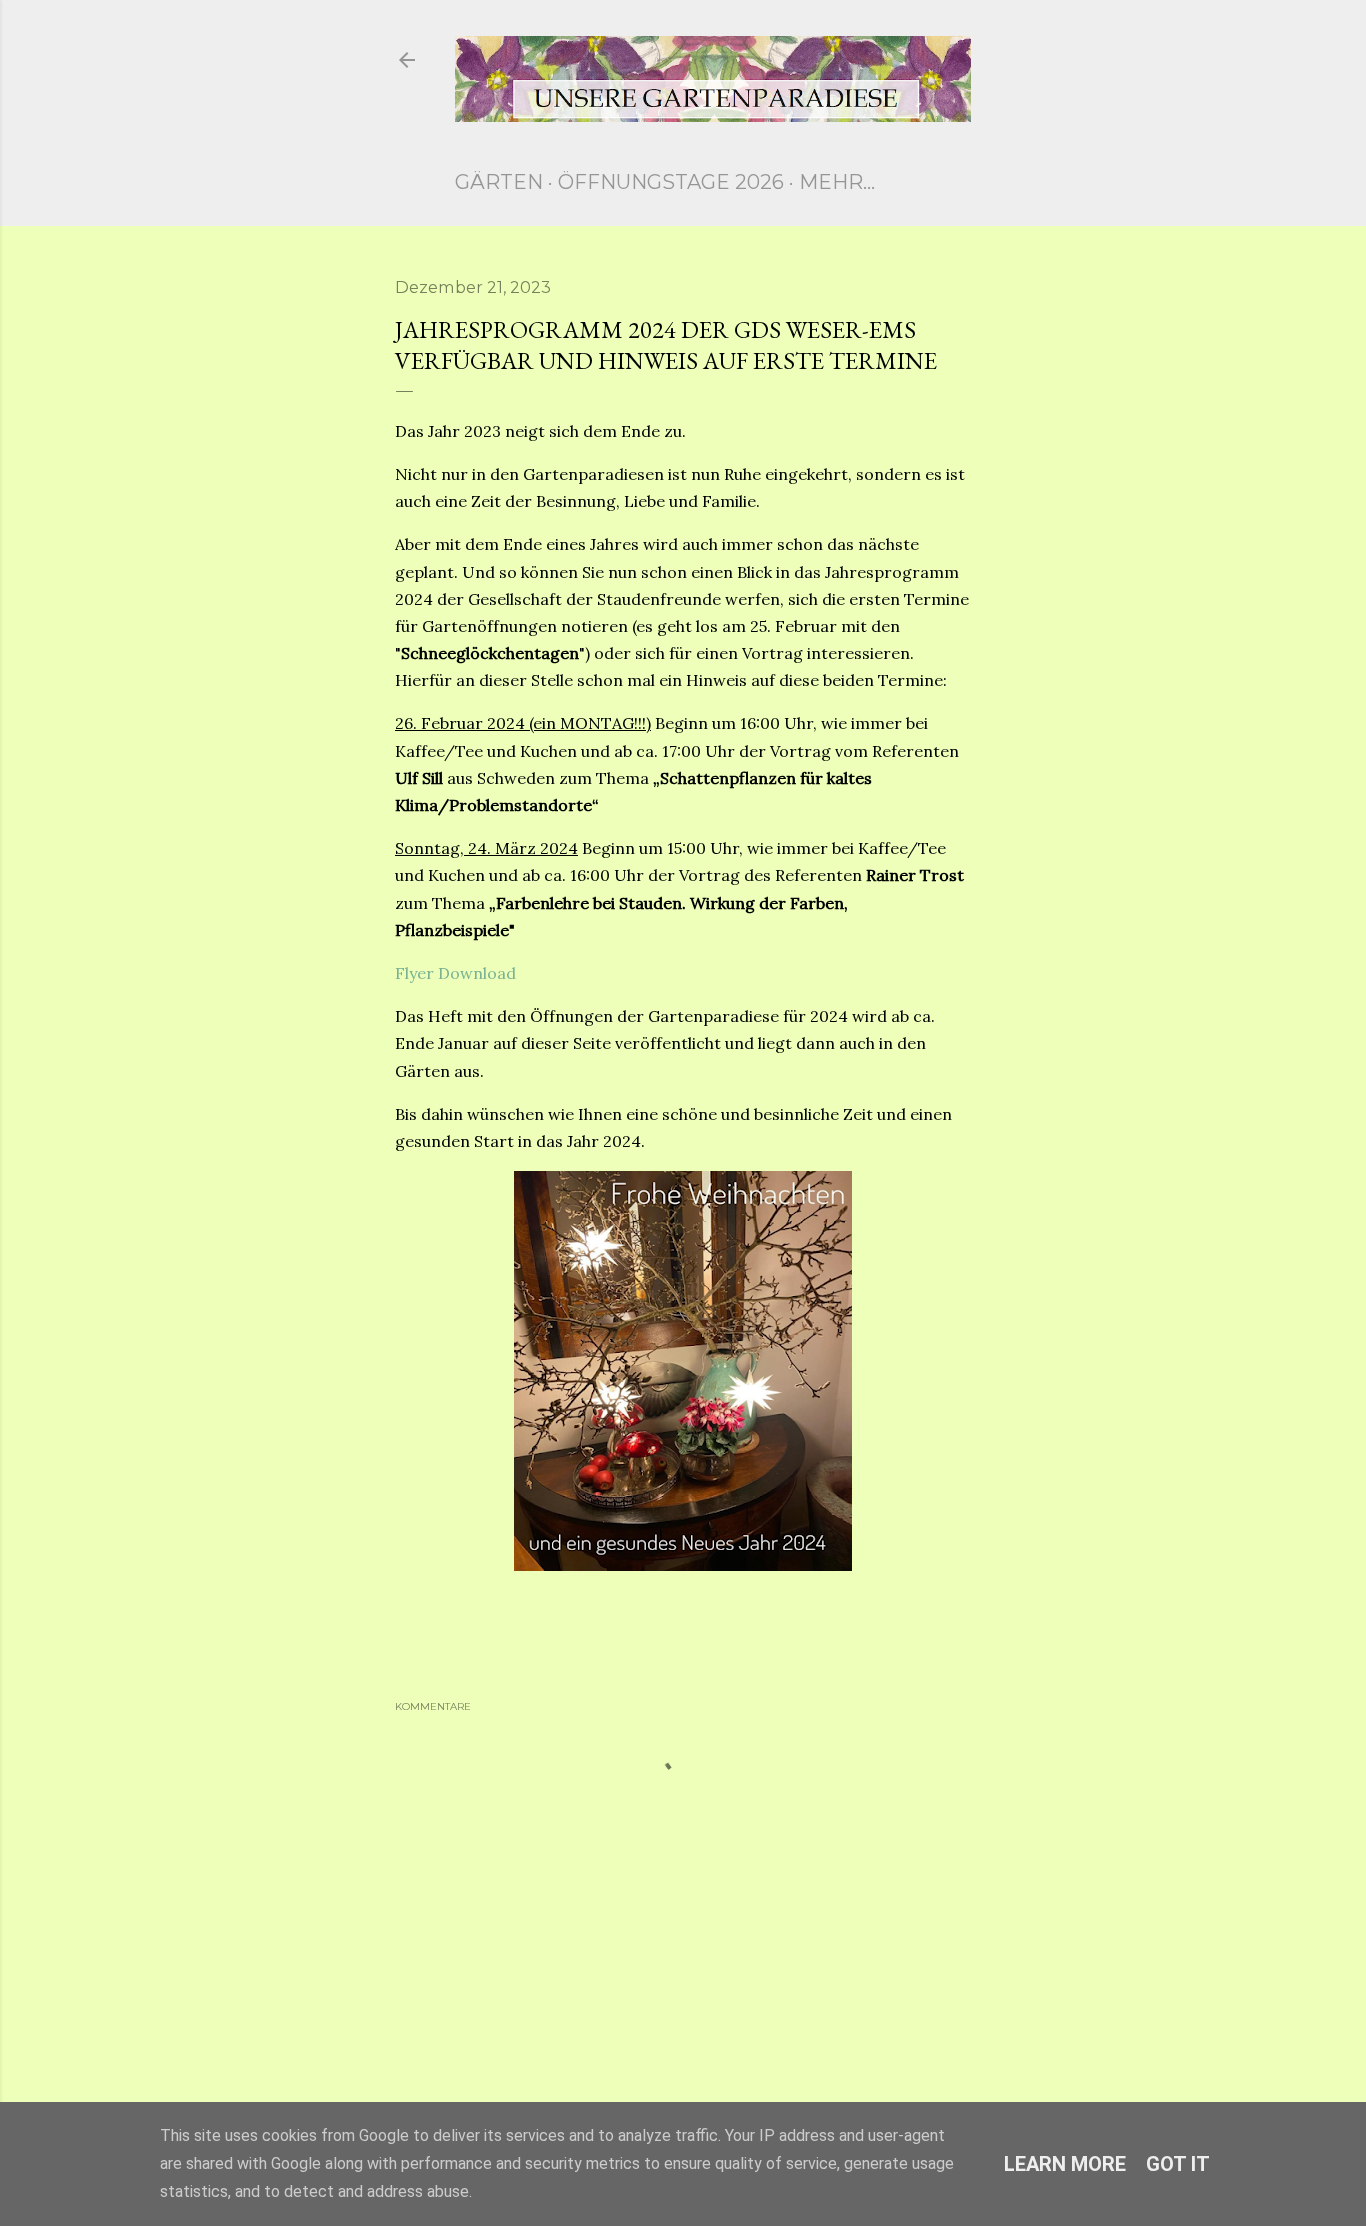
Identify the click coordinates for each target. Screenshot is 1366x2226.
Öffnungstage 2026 (671, 182)
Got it (1178, 2164)
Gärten (499, 182)
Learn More (1065, 2164)
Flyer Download (455, 973)
